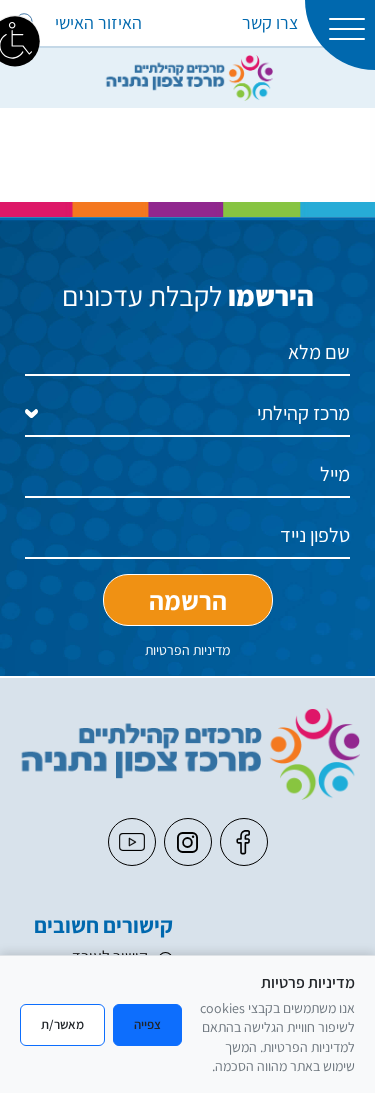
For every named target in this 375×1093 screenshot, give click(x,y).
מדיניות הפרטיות (187, 650)
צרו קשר (270, 22)
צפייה (147, 1024)
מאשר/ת (62, 1024)
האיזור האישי (98, 22)
